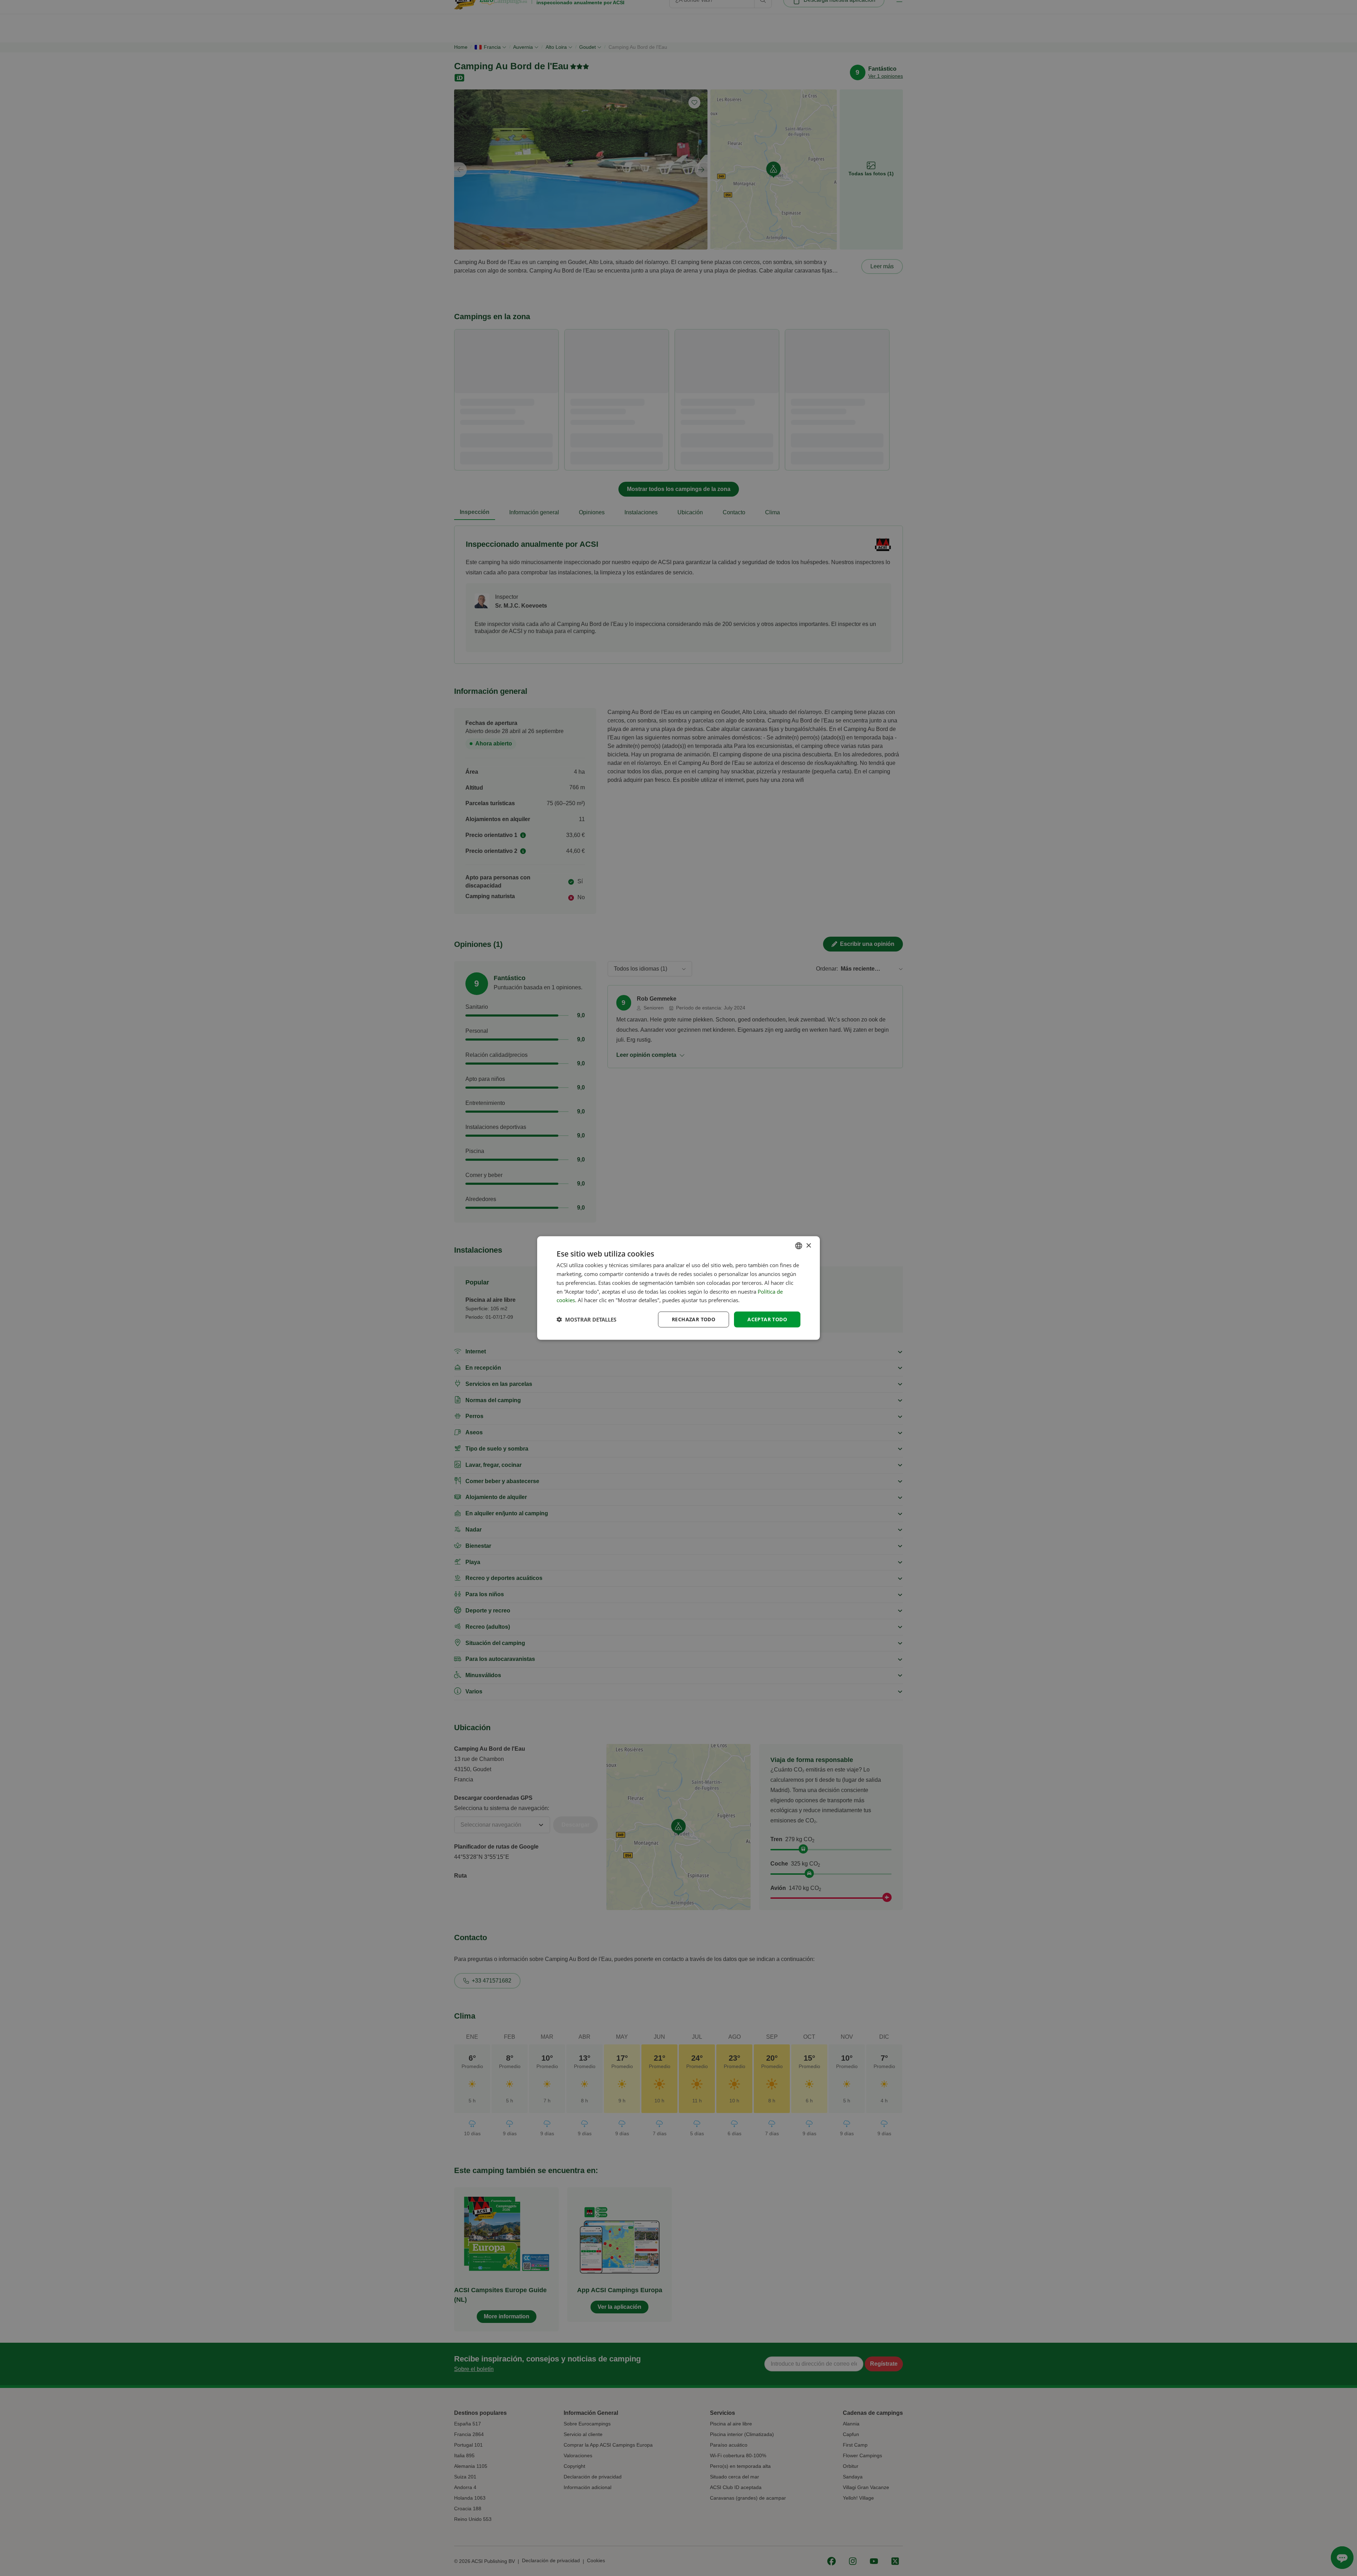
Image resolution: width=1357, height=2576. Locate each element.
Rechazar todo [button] (694, 1319)
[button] (586, 1319)
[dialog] (678, 1288)
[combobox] (799, 1246)
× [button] (808, 1245)
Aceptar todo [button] (767, 1319)
